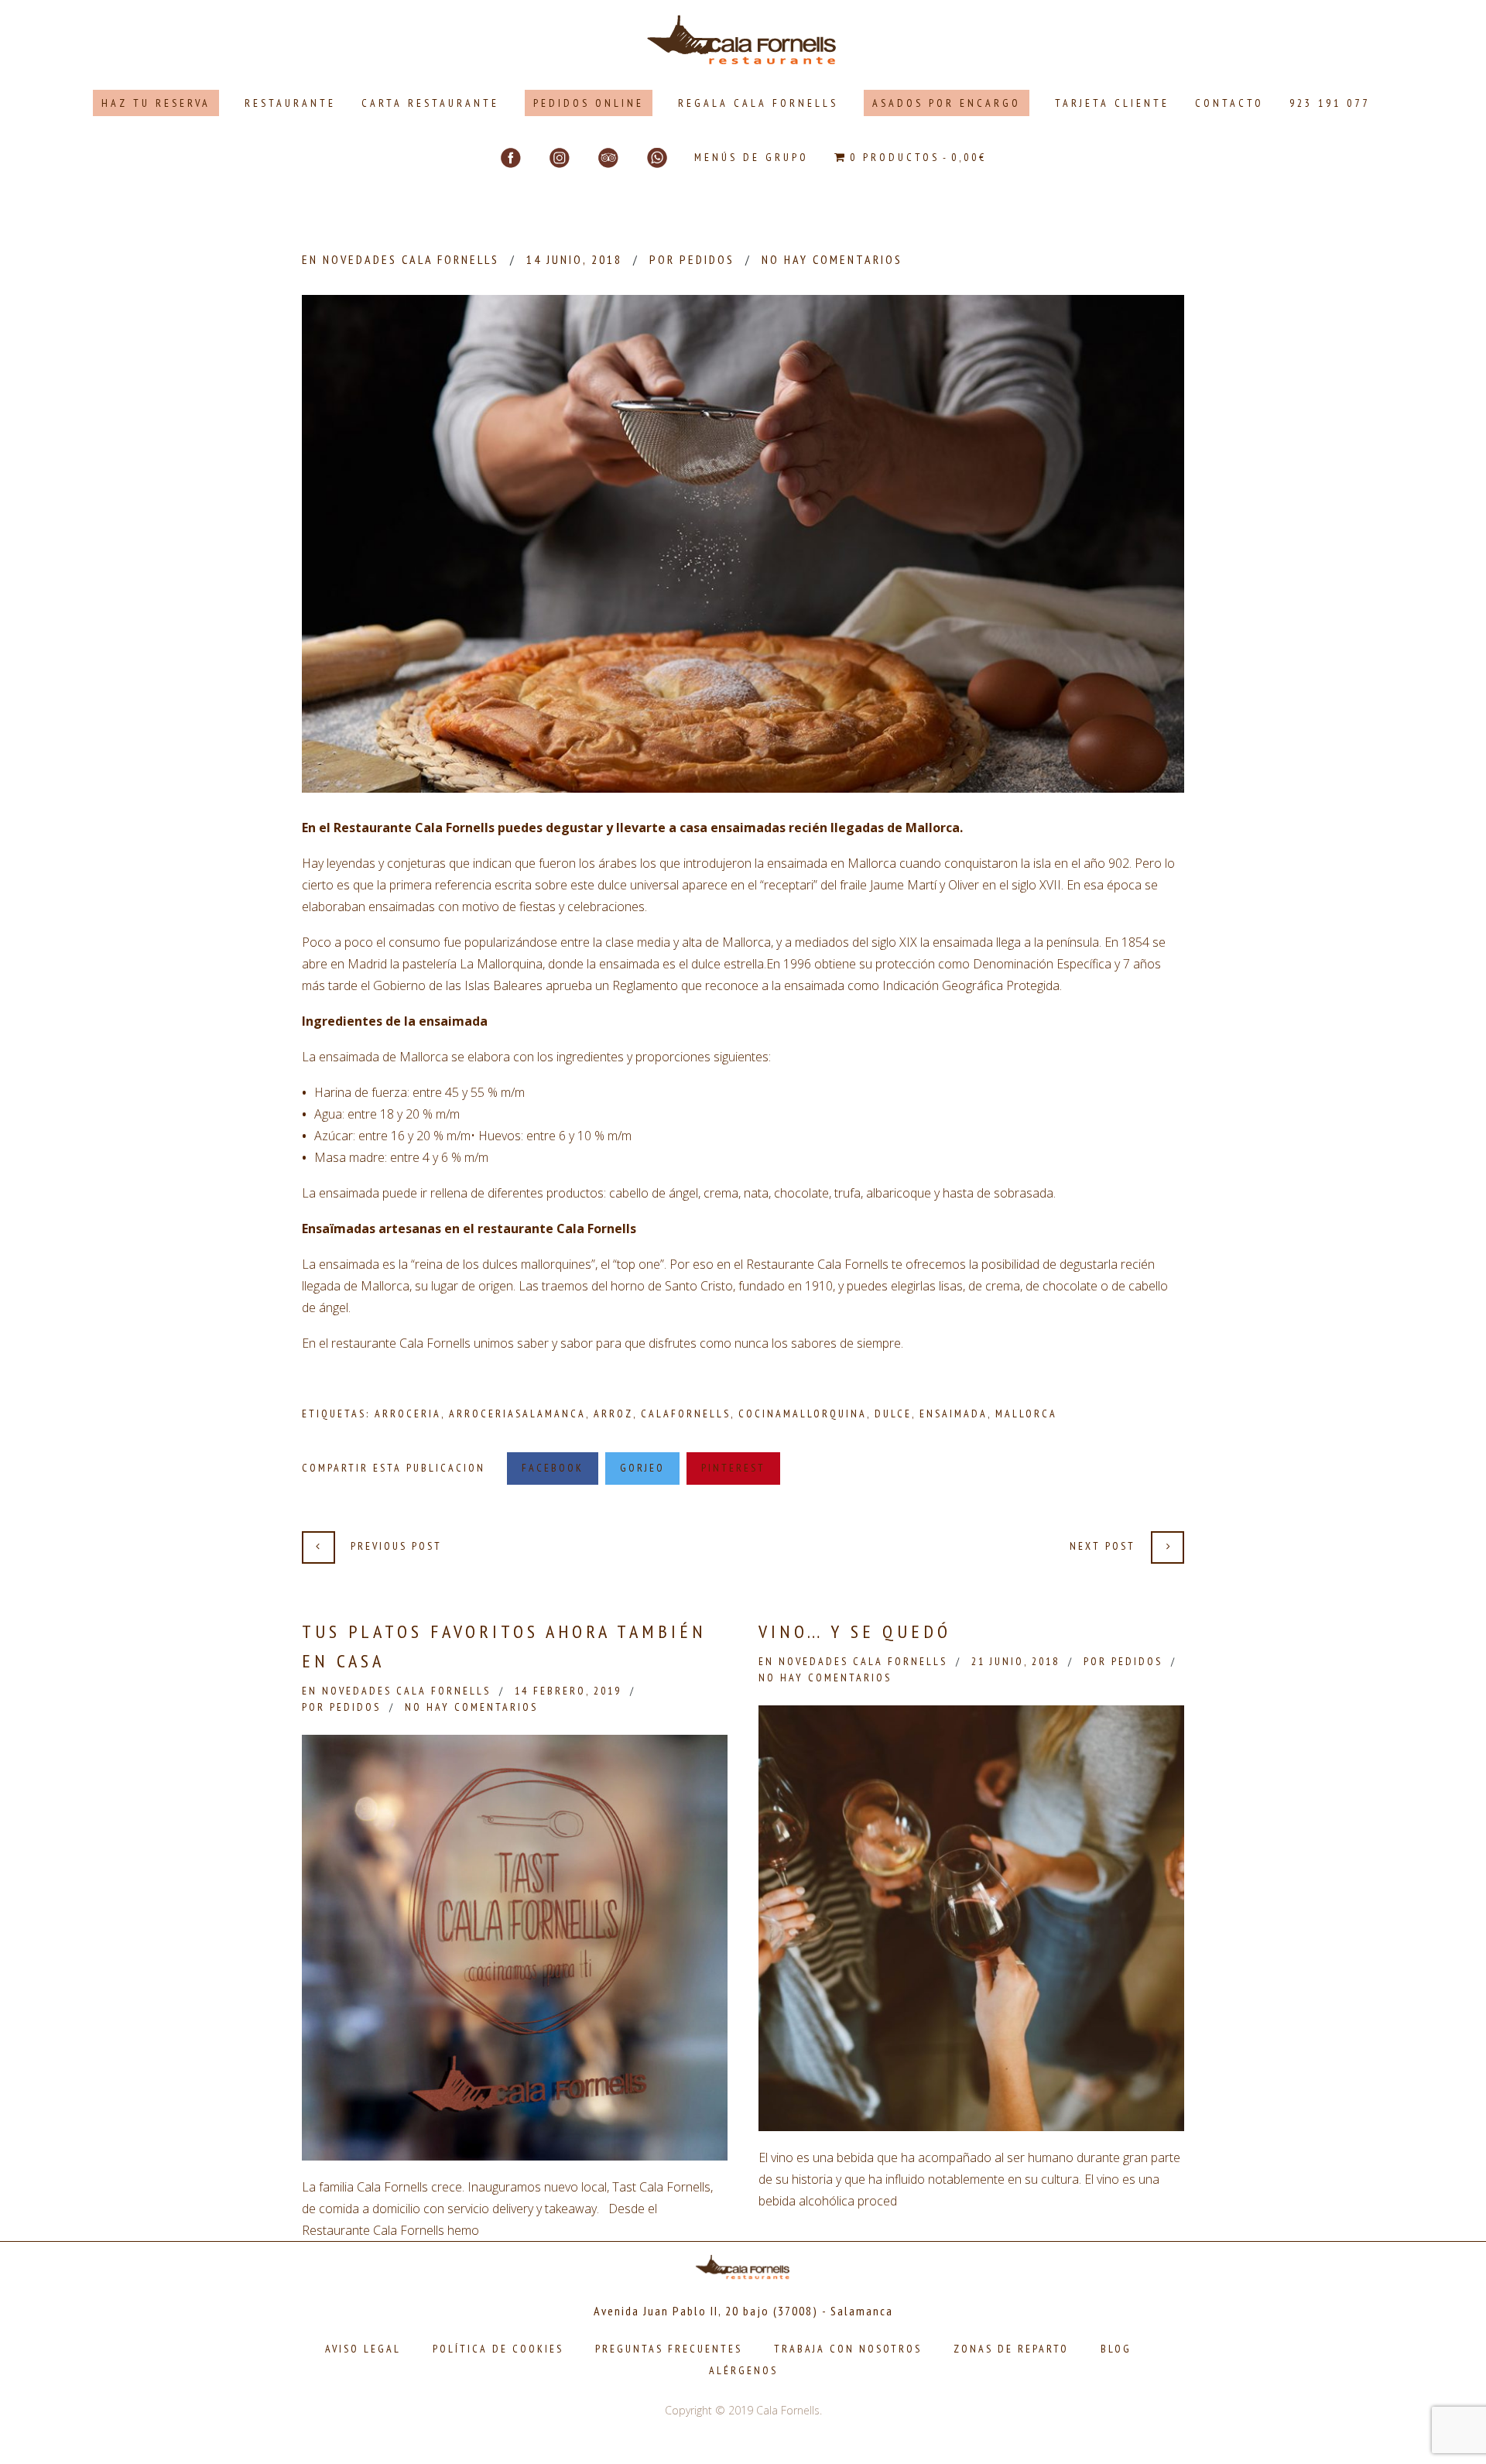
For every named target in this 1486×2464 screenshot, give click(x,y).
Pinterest (733, 1468)
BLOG (1116, 2349)
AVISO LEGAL (363, 2349)
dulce (893, 1414)
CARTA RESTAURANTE (430, 103)
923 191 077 (1330, 103)
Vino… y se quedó (855, 1631)
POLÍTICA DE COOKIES (498, 2349)
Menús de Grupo (752, 157)
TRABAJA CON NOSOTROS (848, 2349)
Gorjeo (642, 1468)
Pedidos (707, 259)
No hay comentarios (832, 259)
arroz (613, 1414)
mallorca (1026, 1414)
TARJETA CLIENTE (1112, 103)
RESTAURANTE (290, 103)
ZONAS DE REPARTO (1011, 2349)
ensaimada (954, 1414)
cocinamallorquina (803, 1414)
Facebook (553, 1468)
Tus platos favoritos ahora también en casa (504, 1646)
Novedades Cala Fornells (411, 259)
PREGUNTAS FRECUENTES (669, 2349)
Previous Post (396, 1546)
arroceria (408, 1414)
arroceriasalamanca (517, 1414)
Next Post (1103, 1546)
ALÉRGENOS (743, 2370)
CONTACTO (1229, 103)
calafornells (686, 1414)
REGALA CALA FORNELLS (758, 103)
